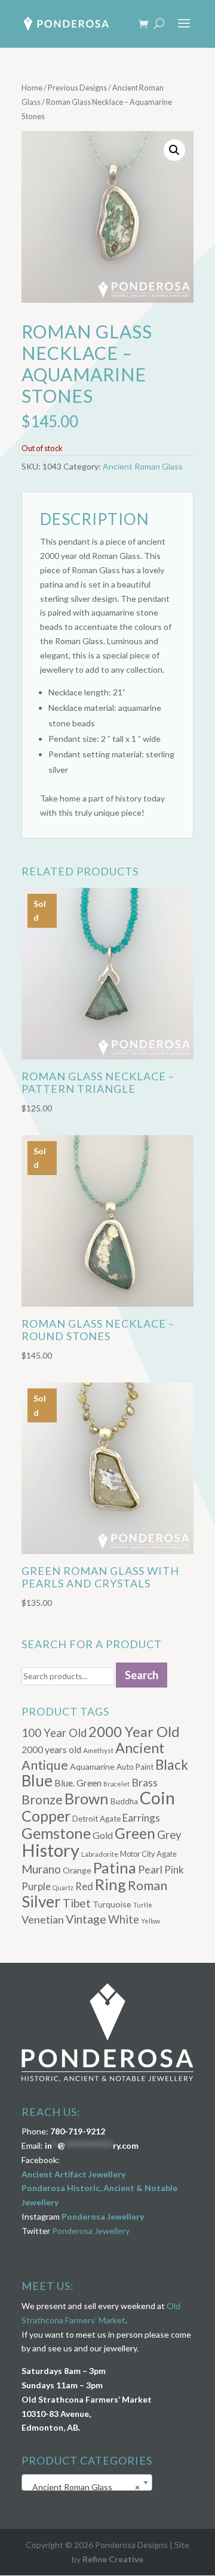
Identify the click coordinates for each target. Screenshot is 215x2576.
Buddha (124, 1801)
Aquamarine (92, 1766)
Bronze (42, 1800)
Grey (169, 1835)
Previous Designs (77, 88)
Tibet (77, 1903)
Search (142, 1675)
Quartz (63, 1887)
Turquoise (112, 1904)
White (124, 1919)
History (50, 1850)
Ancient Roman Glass (143, 466)
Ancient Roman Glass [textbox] (83, 2487)
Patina (115, 1867)
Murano (41, 1869)
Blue (37, 1780)
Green (135, 1833)
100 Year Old (54, 1733)
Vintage (86, 1919)
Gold (103, 1835)
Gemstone (56, 1833)
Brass (145, 1783)
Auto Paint (135, 1767)
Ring (110, 1884)
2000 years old (51, 1750)
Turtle (143, 1905)
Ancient (140, 1748)
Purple (36, 1886)
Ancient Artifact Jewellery (73, 2174)
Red (84, 1886)
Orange (77, 1870)
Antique (45, 1765)
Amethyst (98, 1750)
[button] (174, 150)
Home (32, 88)
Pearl (150, 1869)
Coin (157, 1798)
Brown (87, 1798)
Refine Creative (113, 2559)
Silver (41, 1901)
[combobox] (87, 2482)
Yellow (150, 1921)
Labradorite (100, 1854)
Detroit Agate (96, 1819)
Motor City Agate (148, 1854)
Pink (174, 1870)
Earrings (141, 1818)
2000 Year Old (134, 1731)
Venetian (43, 1919)
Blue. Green (78, 1783)
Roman (148, 1885)
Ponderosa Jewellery (103, 2216)
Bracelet (116, 1784)
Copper (46, 1816)
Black (172, 1765)
